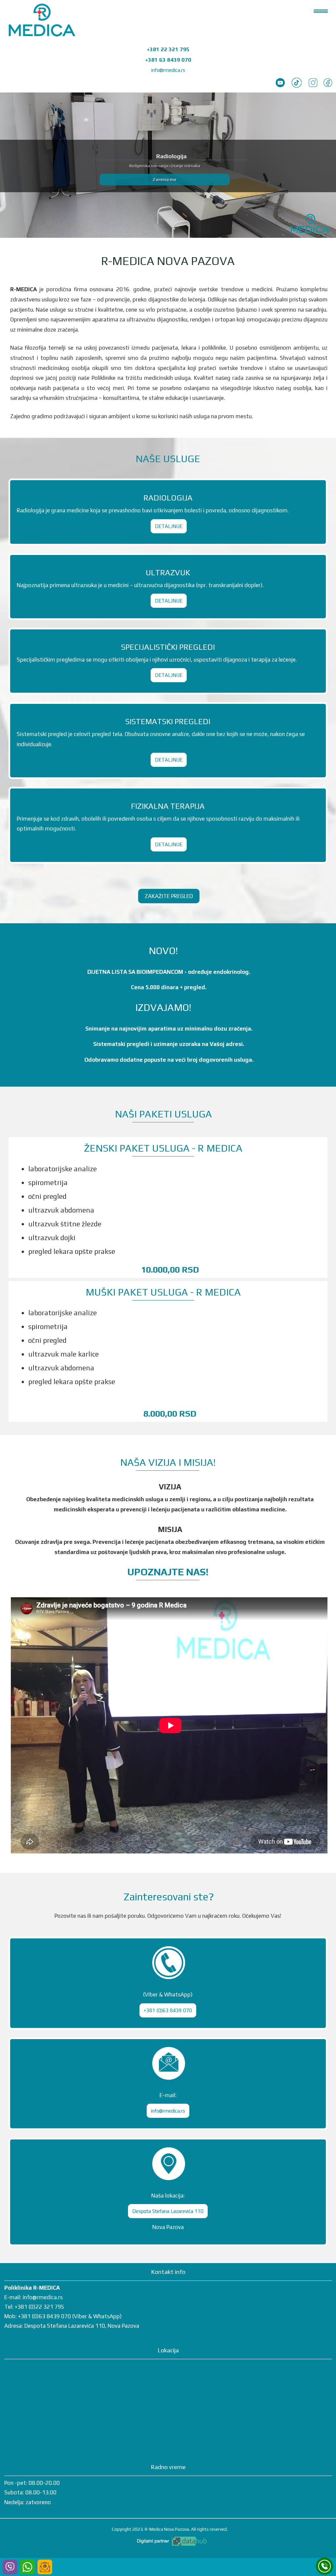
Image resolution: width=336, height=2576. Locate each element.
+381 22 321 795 (168, 49)
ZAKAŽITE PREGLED (169, 896)
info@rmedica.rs (168, 70)
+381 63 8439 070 (168, 60)
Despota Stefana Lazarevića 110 (168, 2211)
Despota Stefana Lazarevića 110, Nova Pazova (82, 2326)
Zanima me (165, 179)
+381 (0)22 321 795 (40, 2307)
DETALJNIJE (169, 526)
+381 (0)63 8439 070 (168, 2010)
